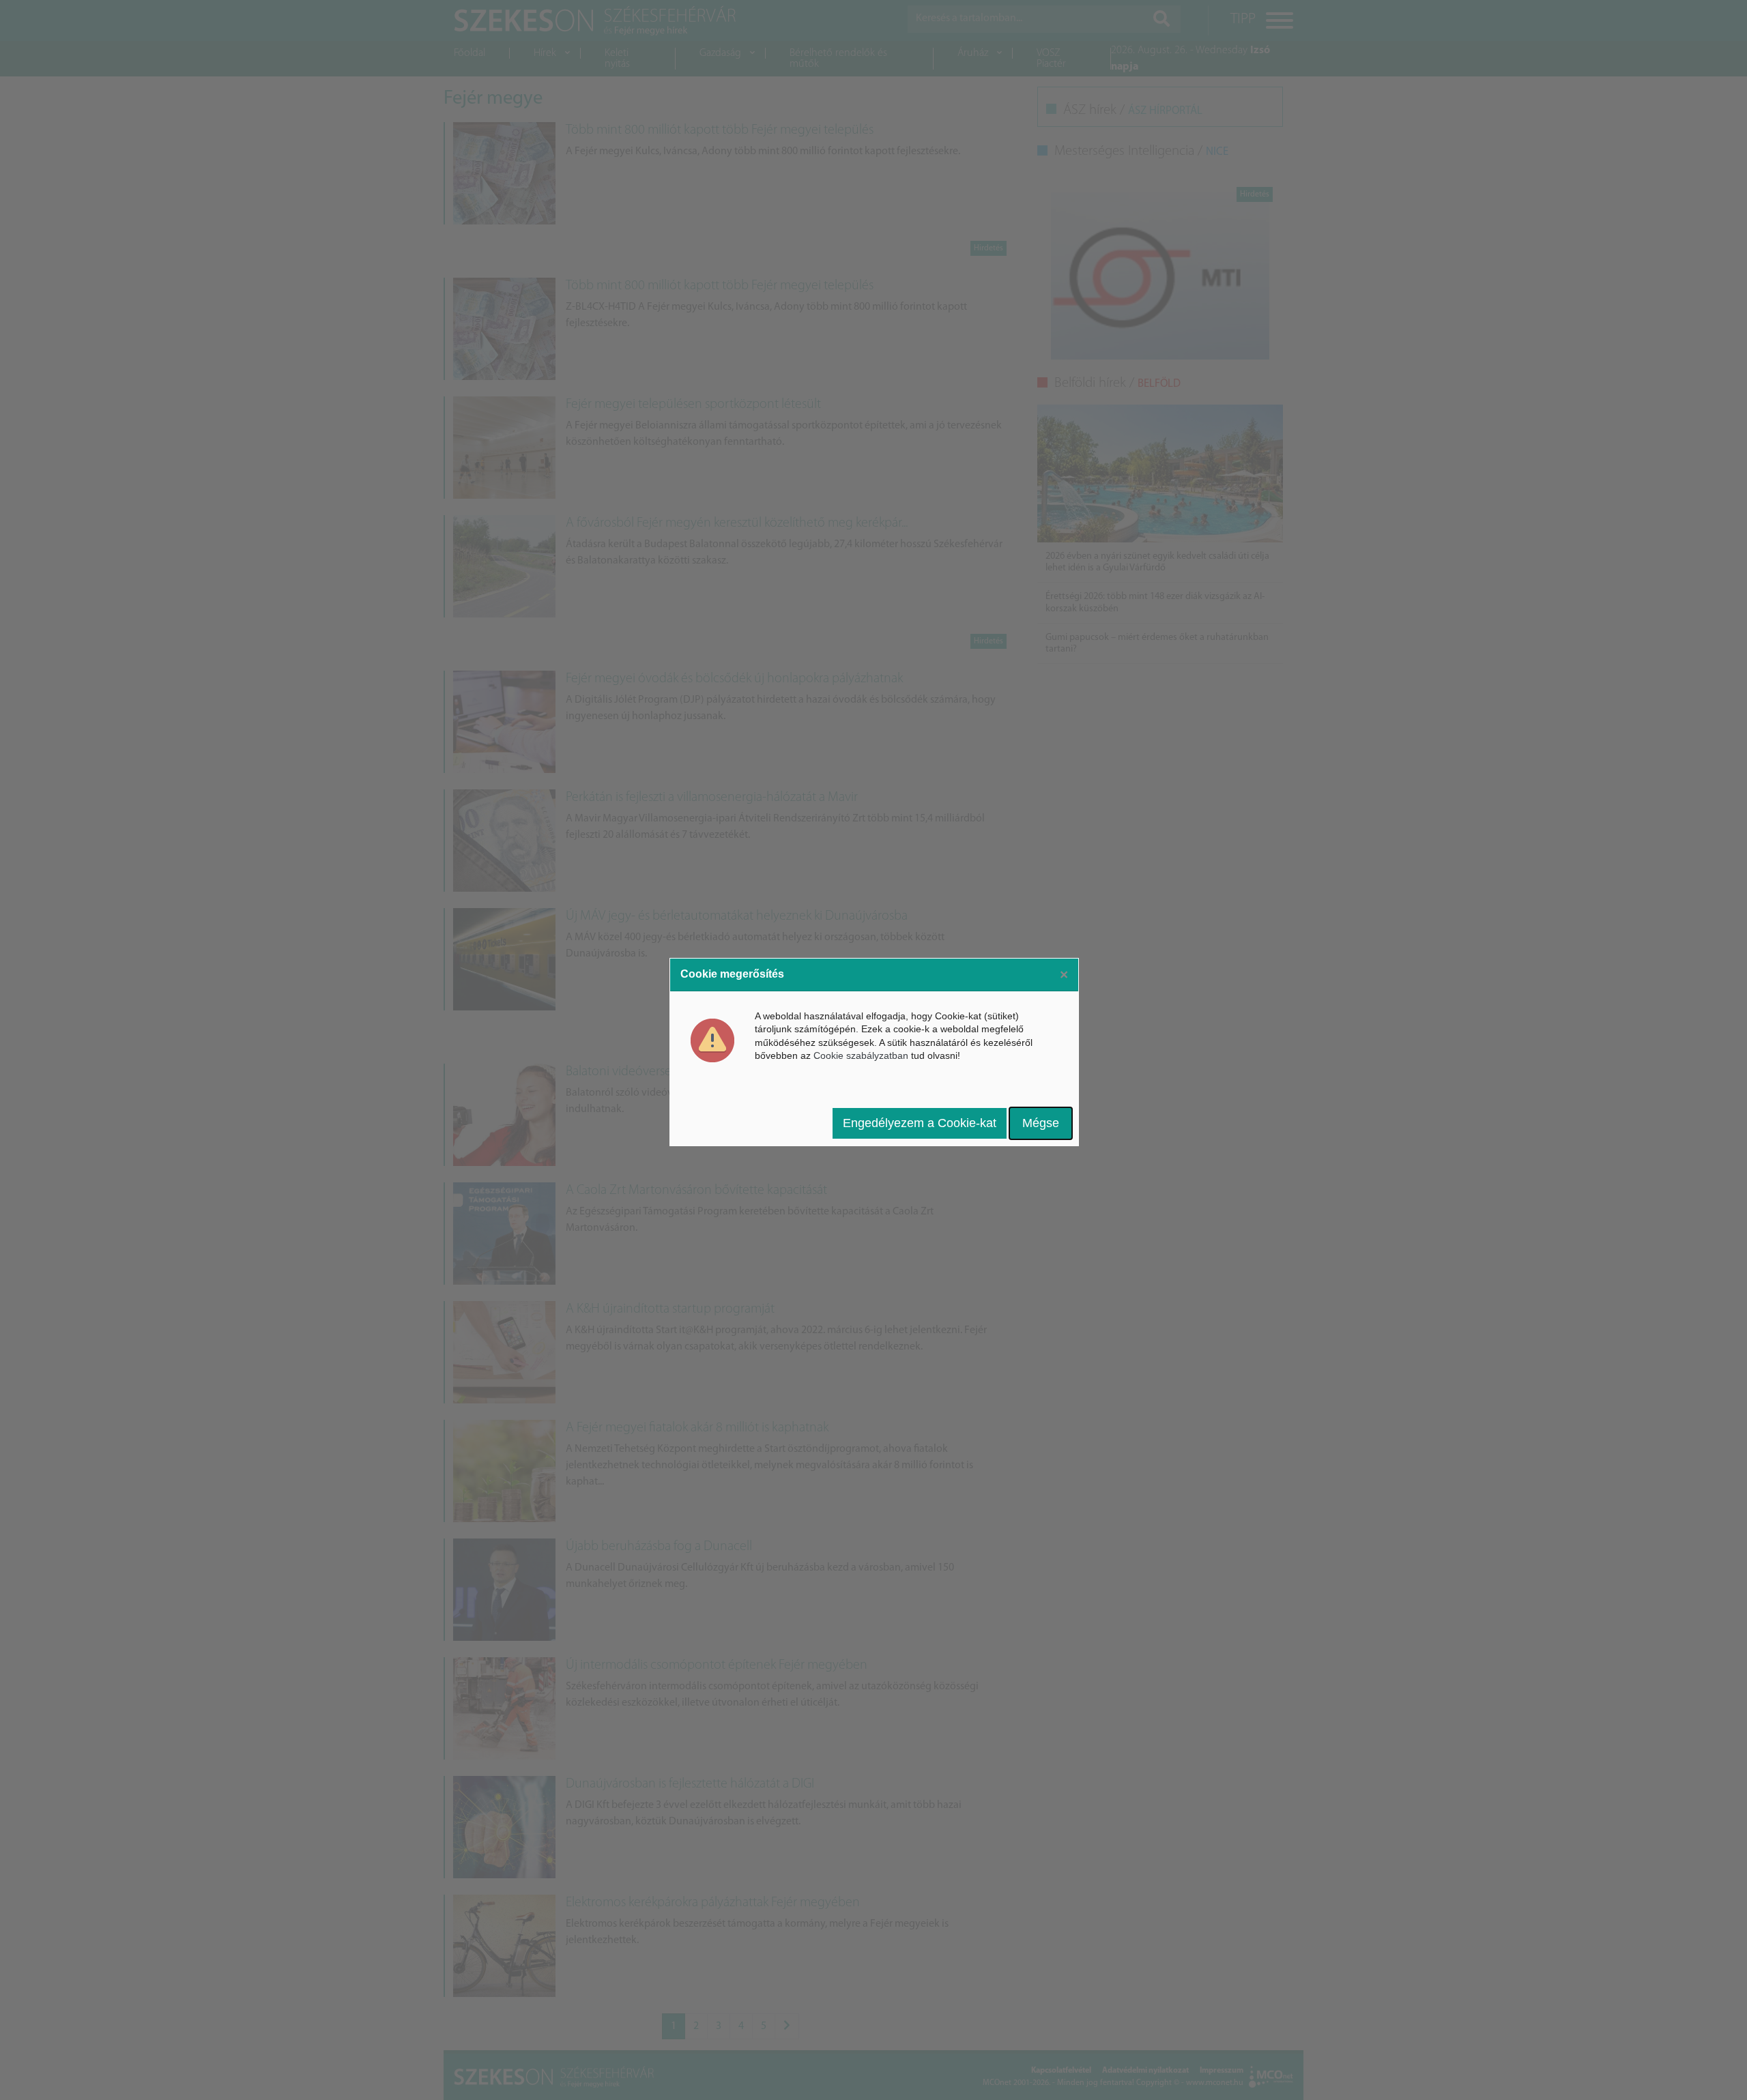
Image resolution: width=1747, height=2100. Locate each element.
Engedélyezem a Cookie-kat (920, 1123)
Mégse (1041, 1123)
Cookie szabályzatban (861, 1055)
